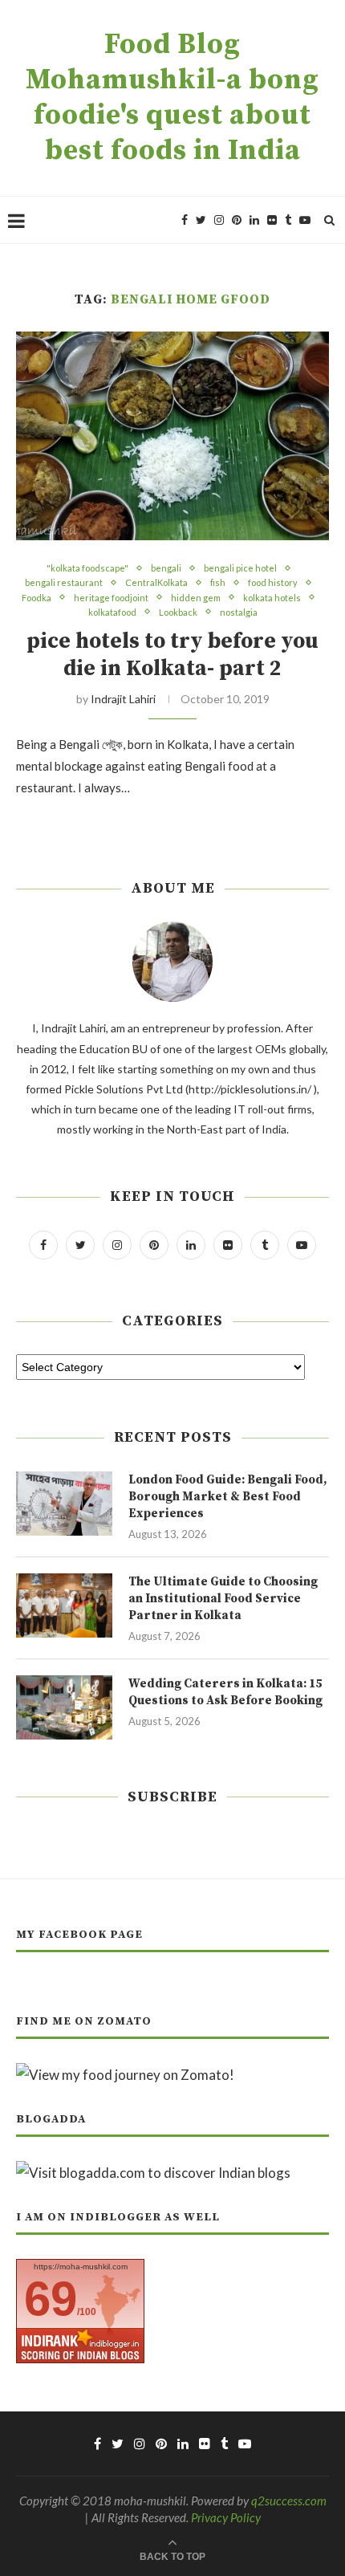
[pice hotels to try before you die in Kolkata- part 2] (172, 436)
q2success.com (289, 2501)
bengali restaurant (64, 582)
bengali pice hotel (240, 568)
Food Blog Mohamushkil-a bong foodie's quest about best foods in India (172, 98)
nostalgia (239, 612)
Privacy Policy (226, 2517)
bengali (166, 568)
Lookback (178, 612)
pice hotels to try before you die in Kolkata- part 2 (172, 655)
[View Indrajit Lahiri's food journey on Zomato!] (125, 2075)
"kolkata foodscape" (87, 568)
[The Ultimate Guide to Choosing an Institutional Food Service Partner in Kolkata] (64, 1605)
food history (273, 582)
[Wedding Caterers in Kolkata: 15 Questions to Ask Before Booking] (64, 1707)
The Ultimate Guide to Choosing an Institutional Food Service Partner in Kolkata (223, 1599)
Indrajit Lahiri (123, 699)
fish (218, 582)
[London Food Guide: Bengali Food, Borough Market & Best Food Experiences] (64, 1504)
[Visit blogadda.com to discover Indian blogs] (153, 2173)
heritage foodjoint (111, 598)
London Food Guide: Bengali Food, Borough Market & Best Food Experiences (227, 1497)
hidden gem (196, 598)
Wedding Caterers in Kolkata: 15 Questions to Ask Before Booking (225, 1692)
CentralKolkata (156, 582)
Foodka (37, 598)
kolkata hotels (272, 598)
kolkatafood (112, 612)
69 (51, 2299)
